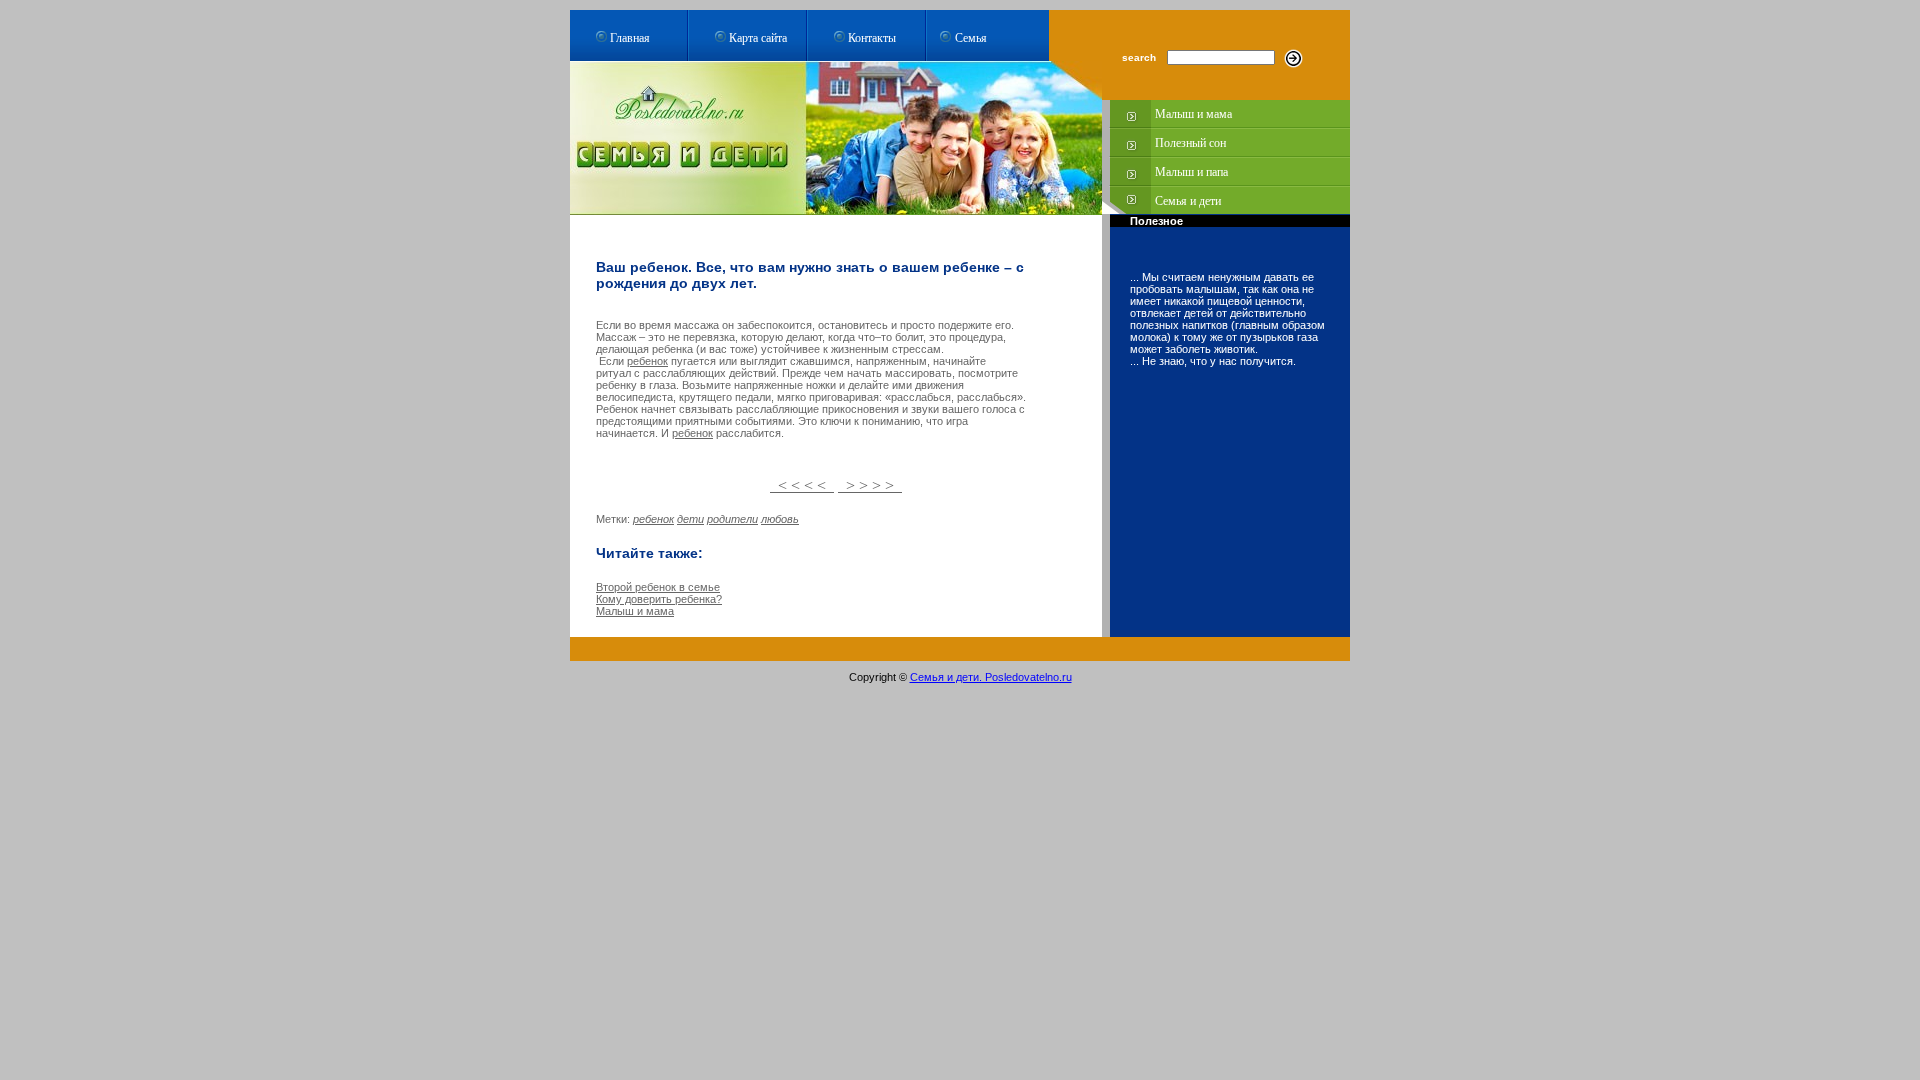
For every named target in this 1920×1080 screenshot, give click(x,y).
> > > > (870, 485)
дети (690, 519)
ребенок (647, 361)
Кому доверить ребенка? (659, 599)
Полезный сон (1190, 143)
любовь (780, 519)
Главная (630, 37)
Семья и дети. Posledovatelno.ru (991, 677)
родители (732, 519)
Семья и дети (1188, 201)
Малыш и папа (1191, 172)
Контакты (872, 37)
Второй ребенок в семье (658, 587)
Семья (971, 37)
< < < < (802, 485)
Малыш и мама (1193, 114)
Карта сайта (758, 37)
